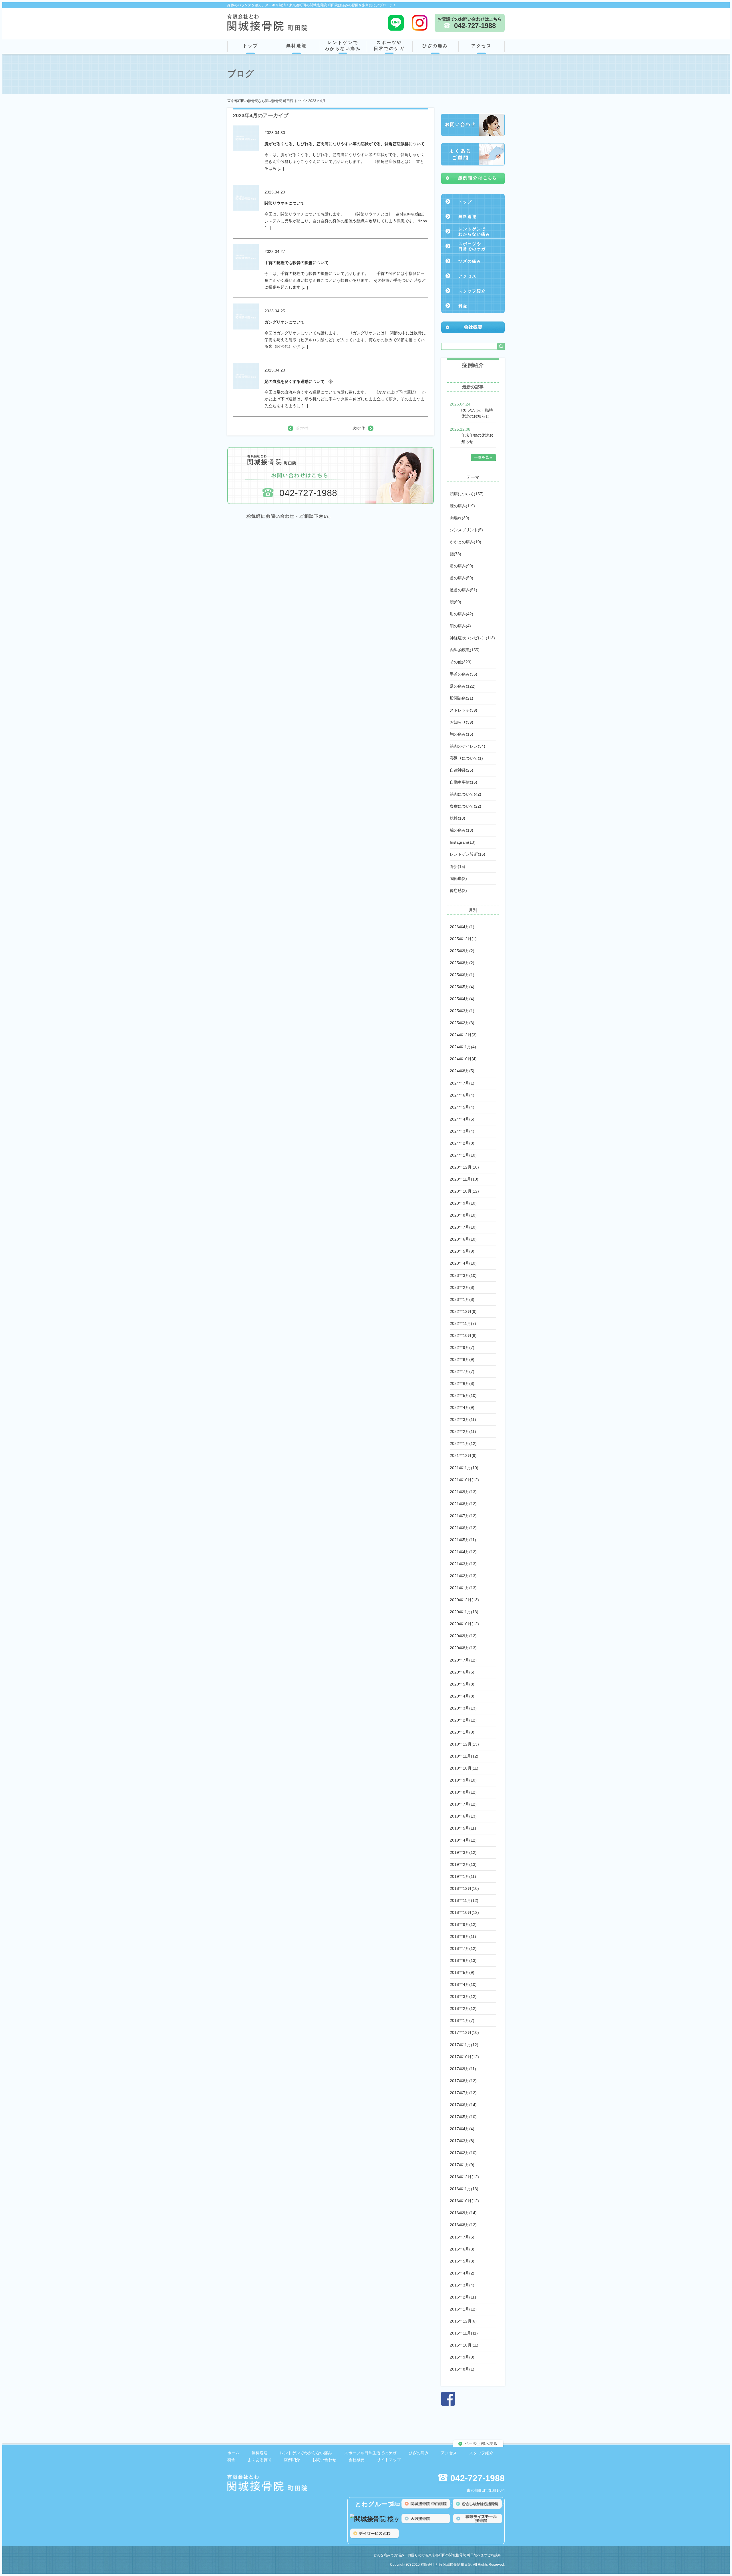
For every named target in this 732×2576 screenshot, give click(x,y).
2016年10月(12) (464, 2201)
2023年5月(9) (462, 1251)
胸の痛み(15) (462, 734)
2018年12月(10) (464, 1888)
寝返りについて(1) (466, 758)
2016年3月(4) (462, 2285)
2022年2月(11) (463, 1431)
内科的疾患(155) (465, 650)
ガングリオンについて (285, 322)
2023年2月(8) (462, 1287)
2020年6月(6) (462, 1672)
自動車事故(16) (464, 782)
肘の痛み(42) (462, 614)
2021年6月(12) (463, 1528)
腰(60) (455, 602)
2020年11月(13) (464, 1612)
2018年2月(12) (463, 2008)
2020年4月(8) (462, 1696)
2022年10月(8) (463, 1335)
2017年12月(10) (464, 2032)
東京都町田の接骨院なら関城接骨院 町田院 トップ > (268, 101)
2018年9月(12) (463, 1924)
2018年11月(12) (464, 1900)
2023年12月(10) (464, 1167)
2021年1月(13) (463, 1588)
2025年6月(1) (462, 975)
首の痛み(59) (462, 578)
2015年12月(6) (463, 2321)
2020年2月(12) (463, 1720)
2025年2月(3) (462, 1023)
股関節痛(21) (462, 698)
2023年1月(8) (462, 1299)
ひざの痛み (435, 46)
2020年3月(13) (463, 1708)
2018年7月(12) (463, 1948)
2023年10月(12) (464, 1191)
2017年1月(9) (462, 2165)
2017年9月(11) (463, 2069)
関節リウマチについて (285, 203)
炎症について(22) (466, 806)
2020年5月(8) (462, 1684)
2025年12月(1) (463, 939)
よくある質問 (260, 2460)
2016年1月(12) (463, 2309)
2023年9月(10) (463, 1203)
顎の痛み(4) (460, 626)
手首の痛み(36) (464, 674)
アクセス (482, 46)
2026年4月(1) (462, 927)
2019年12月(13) (464, 1744)
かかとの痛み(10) (466, 542)
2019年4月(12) (463, 1840)
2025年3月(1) (462, 1011)
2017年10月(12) (464, 2057)
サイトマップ (389, 2460)
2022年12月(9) (463, 1311)
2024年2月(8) (462, 1143)
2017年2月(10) (463, 2153)
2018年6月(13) (463, 1960)
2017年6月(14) (463, 2105)
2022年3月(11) (463, 1419)
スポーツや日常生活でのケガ (370, 2453)
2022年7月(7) (462, 1371)
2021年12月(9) (463, 1455)
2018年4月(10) (463, 1984)
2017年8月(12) (463, 2081)
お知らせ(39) (462, 722)
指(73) (455, 554)
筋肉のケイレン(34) (468, 746)
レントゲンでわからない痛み (343, 45)
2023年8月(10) (463, 1215)
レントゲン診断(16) (468, 854)
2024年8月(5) (462, 1071)
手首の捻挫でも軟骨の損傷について (297, 263)
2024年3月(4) (462, 1131)
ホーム (233, 2453)
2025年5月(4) (462, 987)
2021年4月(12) (463, 1552)
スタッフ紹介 (472, 291)
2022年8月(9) (462, 1359)
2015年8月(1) (462, 2369)
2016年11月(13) (464, 2189)
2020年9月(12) (463, 1636)
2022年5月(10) (463, 1395)
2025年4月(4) (462, 999)
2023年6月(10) (463, 1239)
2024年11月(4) (463, 1047)
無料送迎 (297, 46)
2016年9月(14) (463, 2213)
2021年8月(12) (463, 1504)
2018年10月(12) (464, 1912)
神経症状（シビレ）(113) (472, 638)
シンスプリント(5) (466, 530)
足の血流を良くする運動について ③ (299, 382)
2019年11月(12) (464, 1756)
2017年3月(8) (462, 2141)
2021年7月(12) (463, 1516)
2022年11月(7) (463, 1323)
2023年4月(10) (463, 1263)
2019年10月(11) (464, 1768)
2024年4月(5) (462, 1119)
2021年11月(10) (464, 1468)
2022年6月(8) (462, 1383)
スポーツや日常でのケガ (389, 45)
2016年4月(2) (462, 2273)
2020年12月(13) (464, 1600)
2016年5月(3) (462, 2261)
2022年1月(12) (463, 1443)
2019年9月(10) (463, 1780)
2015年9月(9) (462, 2357)
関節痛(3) (458, 878)
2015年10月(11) (464, 2345)
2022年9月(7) (462, 1347)
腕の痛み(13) (462, 830)
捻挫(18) (457, 818)
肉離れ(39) (460, 518)
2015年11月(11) (464, 2333)
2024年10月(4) (463, 1059)
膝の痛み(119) (462, 506)
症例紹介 (292, 2460)
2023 (312, 101)
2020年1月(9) (462, 1732)
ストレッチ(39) (464, 710)
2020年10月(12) (464, 1624)
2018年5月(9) (462, 1972)
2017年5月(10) (463, 2117)
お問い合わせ (324, 2460)
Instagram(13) (463, 842)
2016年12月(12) (464, 2177)
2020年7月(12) (463, 1660)
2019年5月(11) (463, 1828)
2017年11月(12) (464, 2045)
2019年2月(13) (463, 1864)
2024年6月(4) (462, 1095)
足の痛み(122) (463, 686)
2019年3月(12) (463, 1852)
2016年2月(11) (463, 2297)
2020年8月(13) (463, 1648)
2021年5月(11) (463, 1540)
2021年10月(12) (464, 1480)
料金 (463, 306)
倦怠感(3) (458, 890)
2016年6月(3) (462, 2249)
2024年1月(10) (463, 1155)
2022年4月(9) (462, 1407)
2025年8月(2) (462, 963)
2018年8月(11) (463, 1936)
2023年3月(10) (463, 1275)
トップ (250, 46)
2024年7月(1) (462, 1083)
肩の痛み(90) (462, 566)
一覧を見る (483, 457)
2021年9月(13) (463, 1492)
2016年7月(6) (462, 2237)
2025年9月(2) (462, 951)
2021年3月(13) (463, 1564)
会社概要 (357, 2460)
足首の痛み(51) (464, 590)
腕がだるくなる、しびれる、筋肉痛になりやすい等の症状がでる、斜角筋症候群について (345, 144)
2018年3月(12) (463, 1996)
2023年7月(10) (463, 1227)
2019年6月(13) (463, 1816)
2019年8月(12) (463, 1792)
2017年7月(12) (463, 2093)
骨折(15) (457, 866)
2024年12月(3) (463, 1035)
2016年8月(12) (463, 2225)
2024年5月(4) (462, 1107)
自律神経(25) (462, 770)
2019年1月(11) (463, 1876)
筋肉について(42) (466, 794)
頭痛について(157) (467, 494)
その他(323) (461, 662)
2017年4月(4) (462, 2129)
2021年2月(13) (463, 1576)
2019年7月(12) (463, 1804)
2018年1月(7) (462, 2020)
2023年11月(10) (464, 1179)
